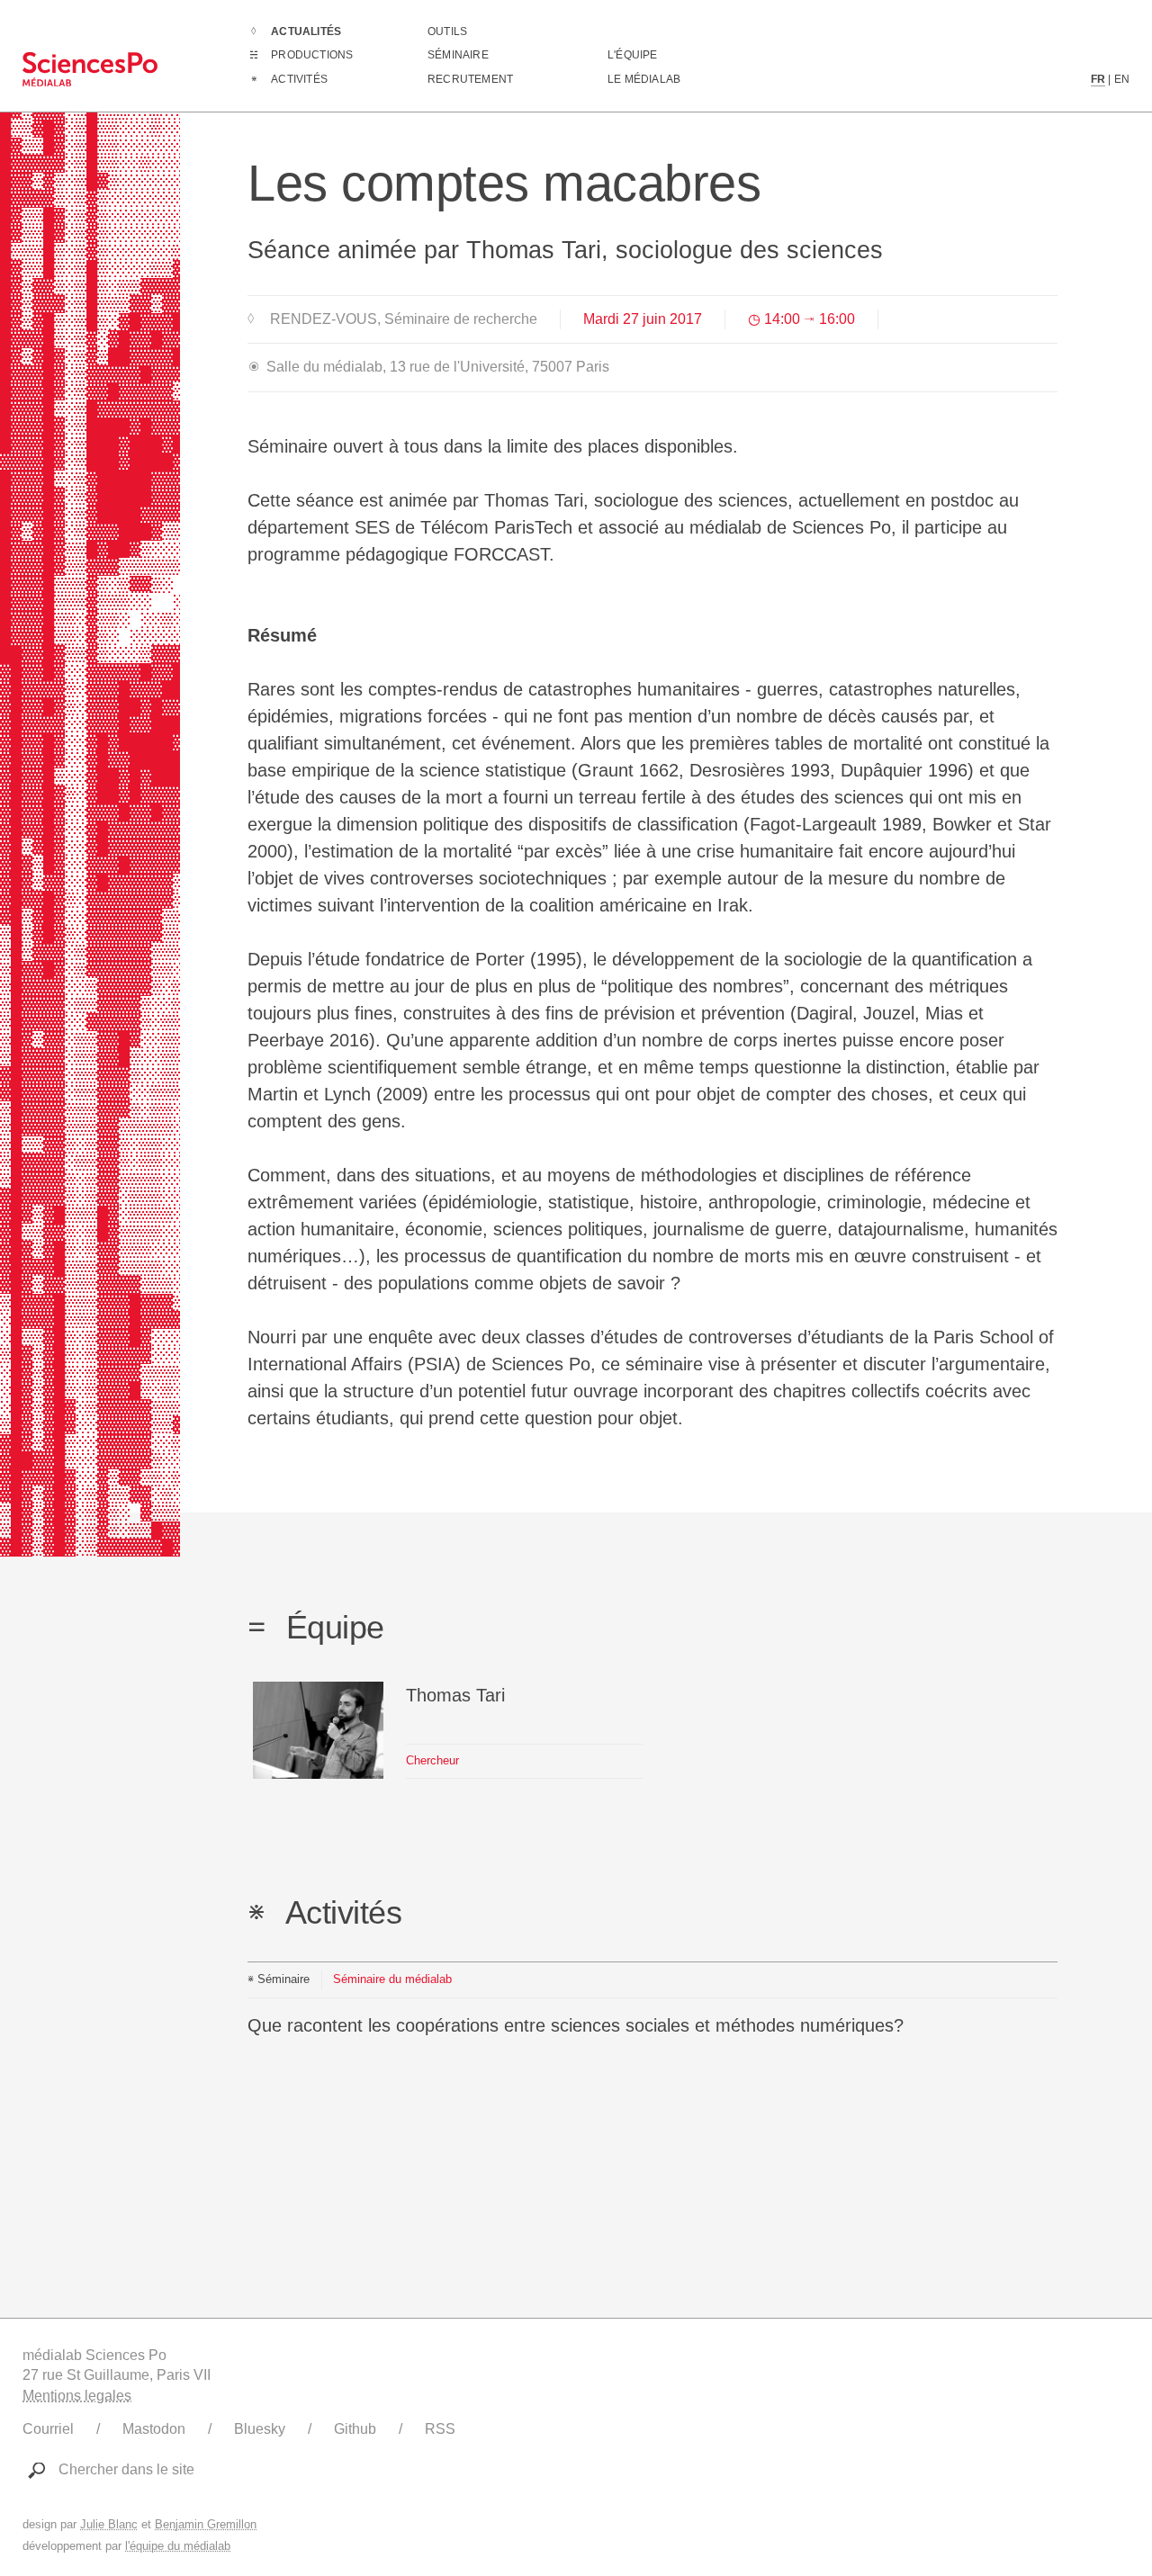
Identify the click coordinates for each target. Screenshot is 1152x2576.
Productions (312, 55)
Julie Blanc (109, 2524)
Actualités (306, 31)
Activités (299, 79)
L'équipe (633, 55)
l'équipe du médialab (178, 2546)
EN (1122, 79)
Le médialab (644, 79)
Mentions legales (77, 2396)
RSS (440, 2429)
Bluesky (260, 2429)
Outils (447, 31)
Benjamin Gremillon (206, 2524)
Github (355, 2429)
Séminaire (458, 55)
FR (1098, 79)
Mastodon (154, 2429)
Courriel (48, 2429)
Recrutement (470, 79)
